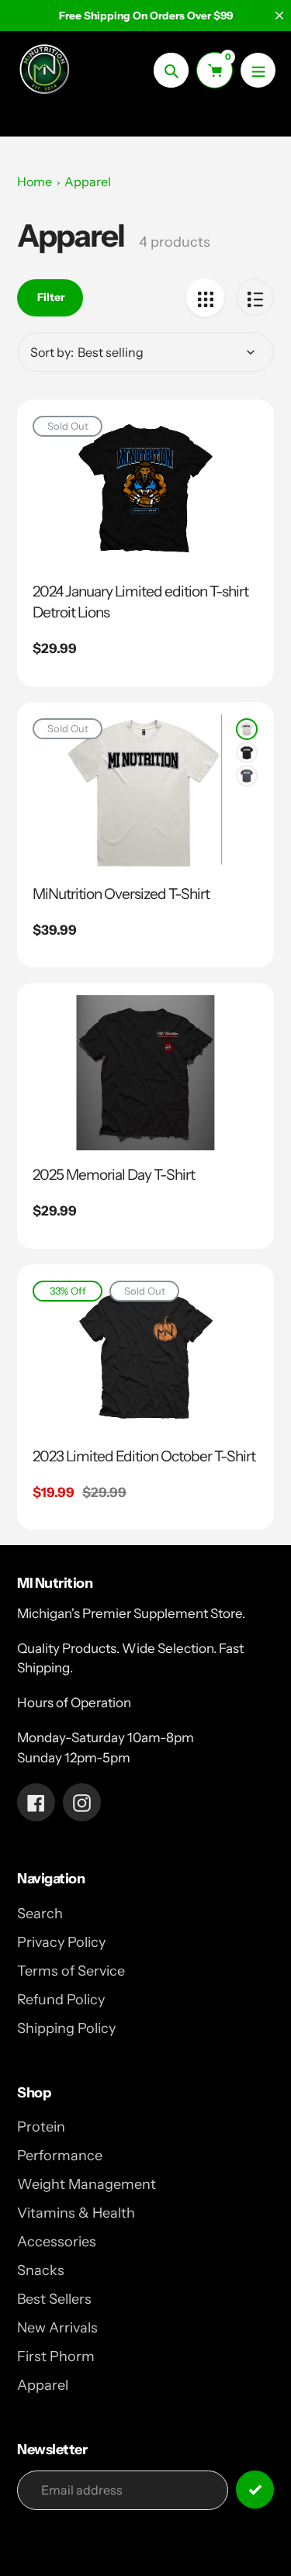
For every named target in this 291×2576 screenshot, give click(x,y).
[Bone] (247, 729)
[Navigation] (258, 70)
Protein (41, 2127)
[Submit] (255, 2490)
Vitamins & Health (76, 2213)
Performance (60, 2156)
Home (35, 182)
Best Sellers (54, 2299)
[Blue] (247, 776)
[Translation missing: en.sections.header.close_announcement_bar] (279, 16)
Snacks (41, 2270)
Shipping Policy (66, 2028)
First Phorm (56, 2356)
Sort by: (52, 352)
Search (40, 1914)
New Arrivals (57, 2328)
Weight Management (87, 2184)
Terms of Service (71, 1971)
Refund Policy (61, 2000)
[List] (255, 297)
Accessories (57, 2242)
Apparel (88, 182)
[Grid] (205, 297)
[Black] (247, 752)
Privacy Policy (61, 1942)
